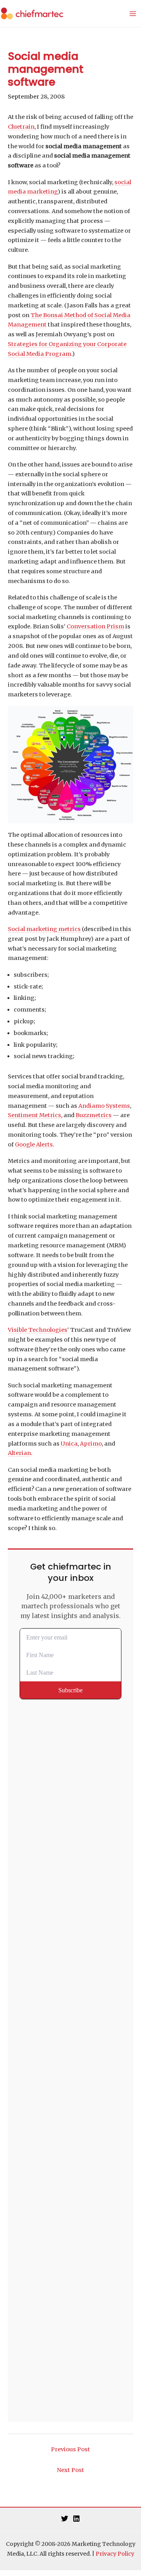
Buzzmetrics (94, 1115)
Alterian (19, 1453)
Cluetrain (21, 127)
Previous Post (70, 2449)
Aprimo (91, 1444)
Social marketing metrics (44, 929)
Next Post (70, 2470)
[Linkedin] (76, 2519)
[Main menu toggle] (133, 14)
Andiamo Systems (104, 1106)
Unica (69, 1444)
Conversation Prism (95, 626)
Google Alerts (34, 1144)
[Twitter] (65, 2519)
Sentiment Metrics (34, 1115)
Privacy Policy (115, 2554)
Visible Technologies (38, 1330)
